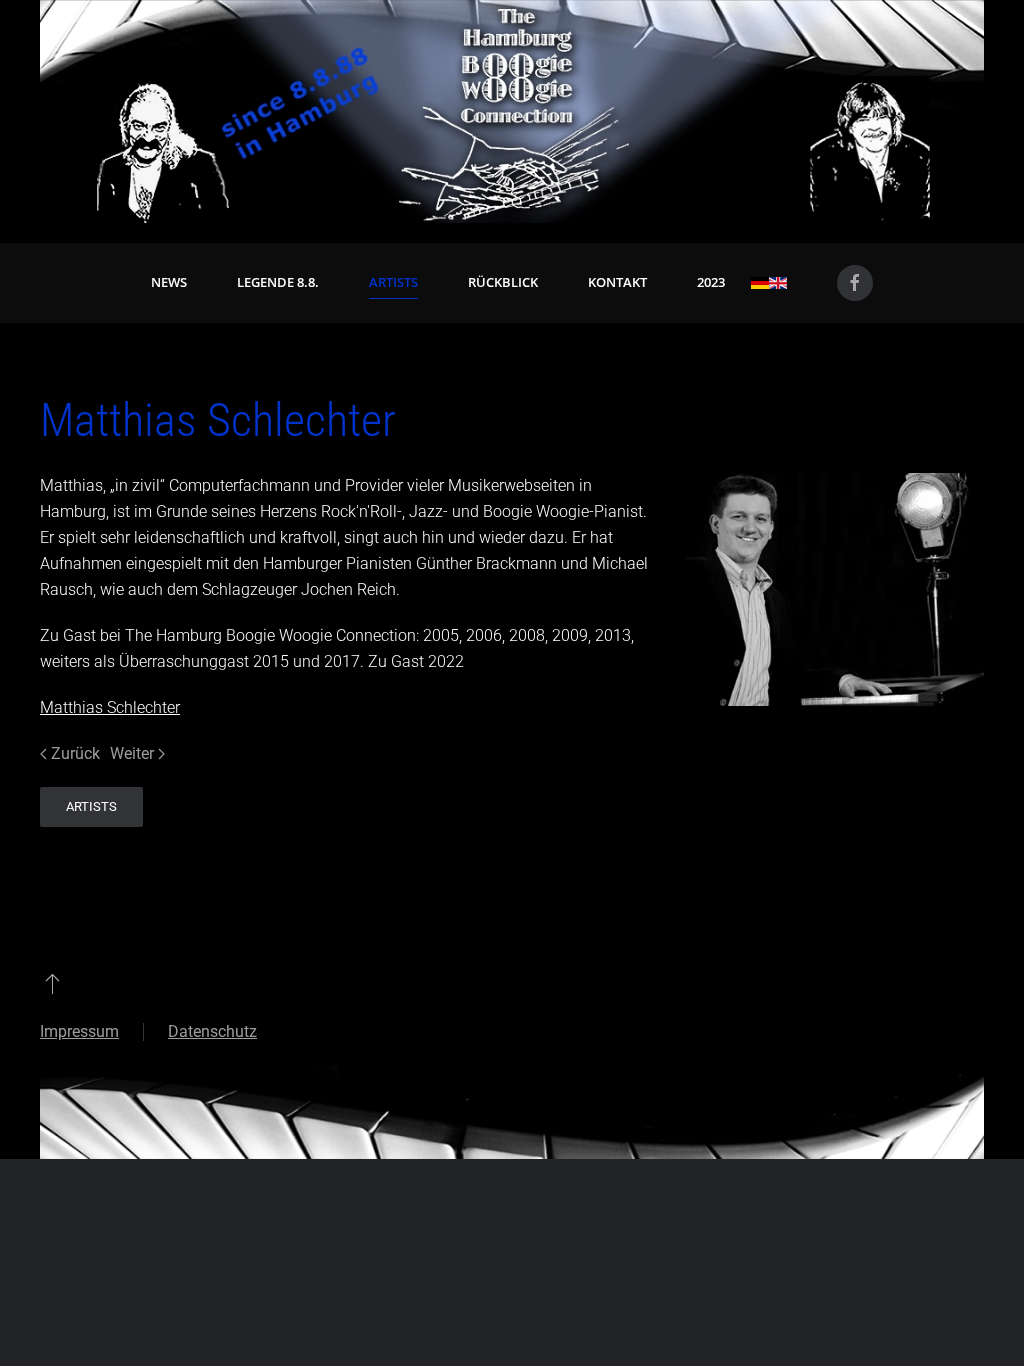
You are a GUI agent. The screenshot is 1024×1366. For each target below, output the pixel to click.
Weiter (132, 753)
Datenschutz (212, 1031)
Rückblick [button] (503, 282)
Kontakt (617, 282)
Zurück (75, 753)
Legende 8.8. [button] (278, 282)
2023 (711, 282)
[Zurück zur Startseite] (512, 111)
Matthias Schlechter (110, 707)
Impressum (79, 1031)
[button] (52, 983)
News (169, 282)
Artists (393, 282)
